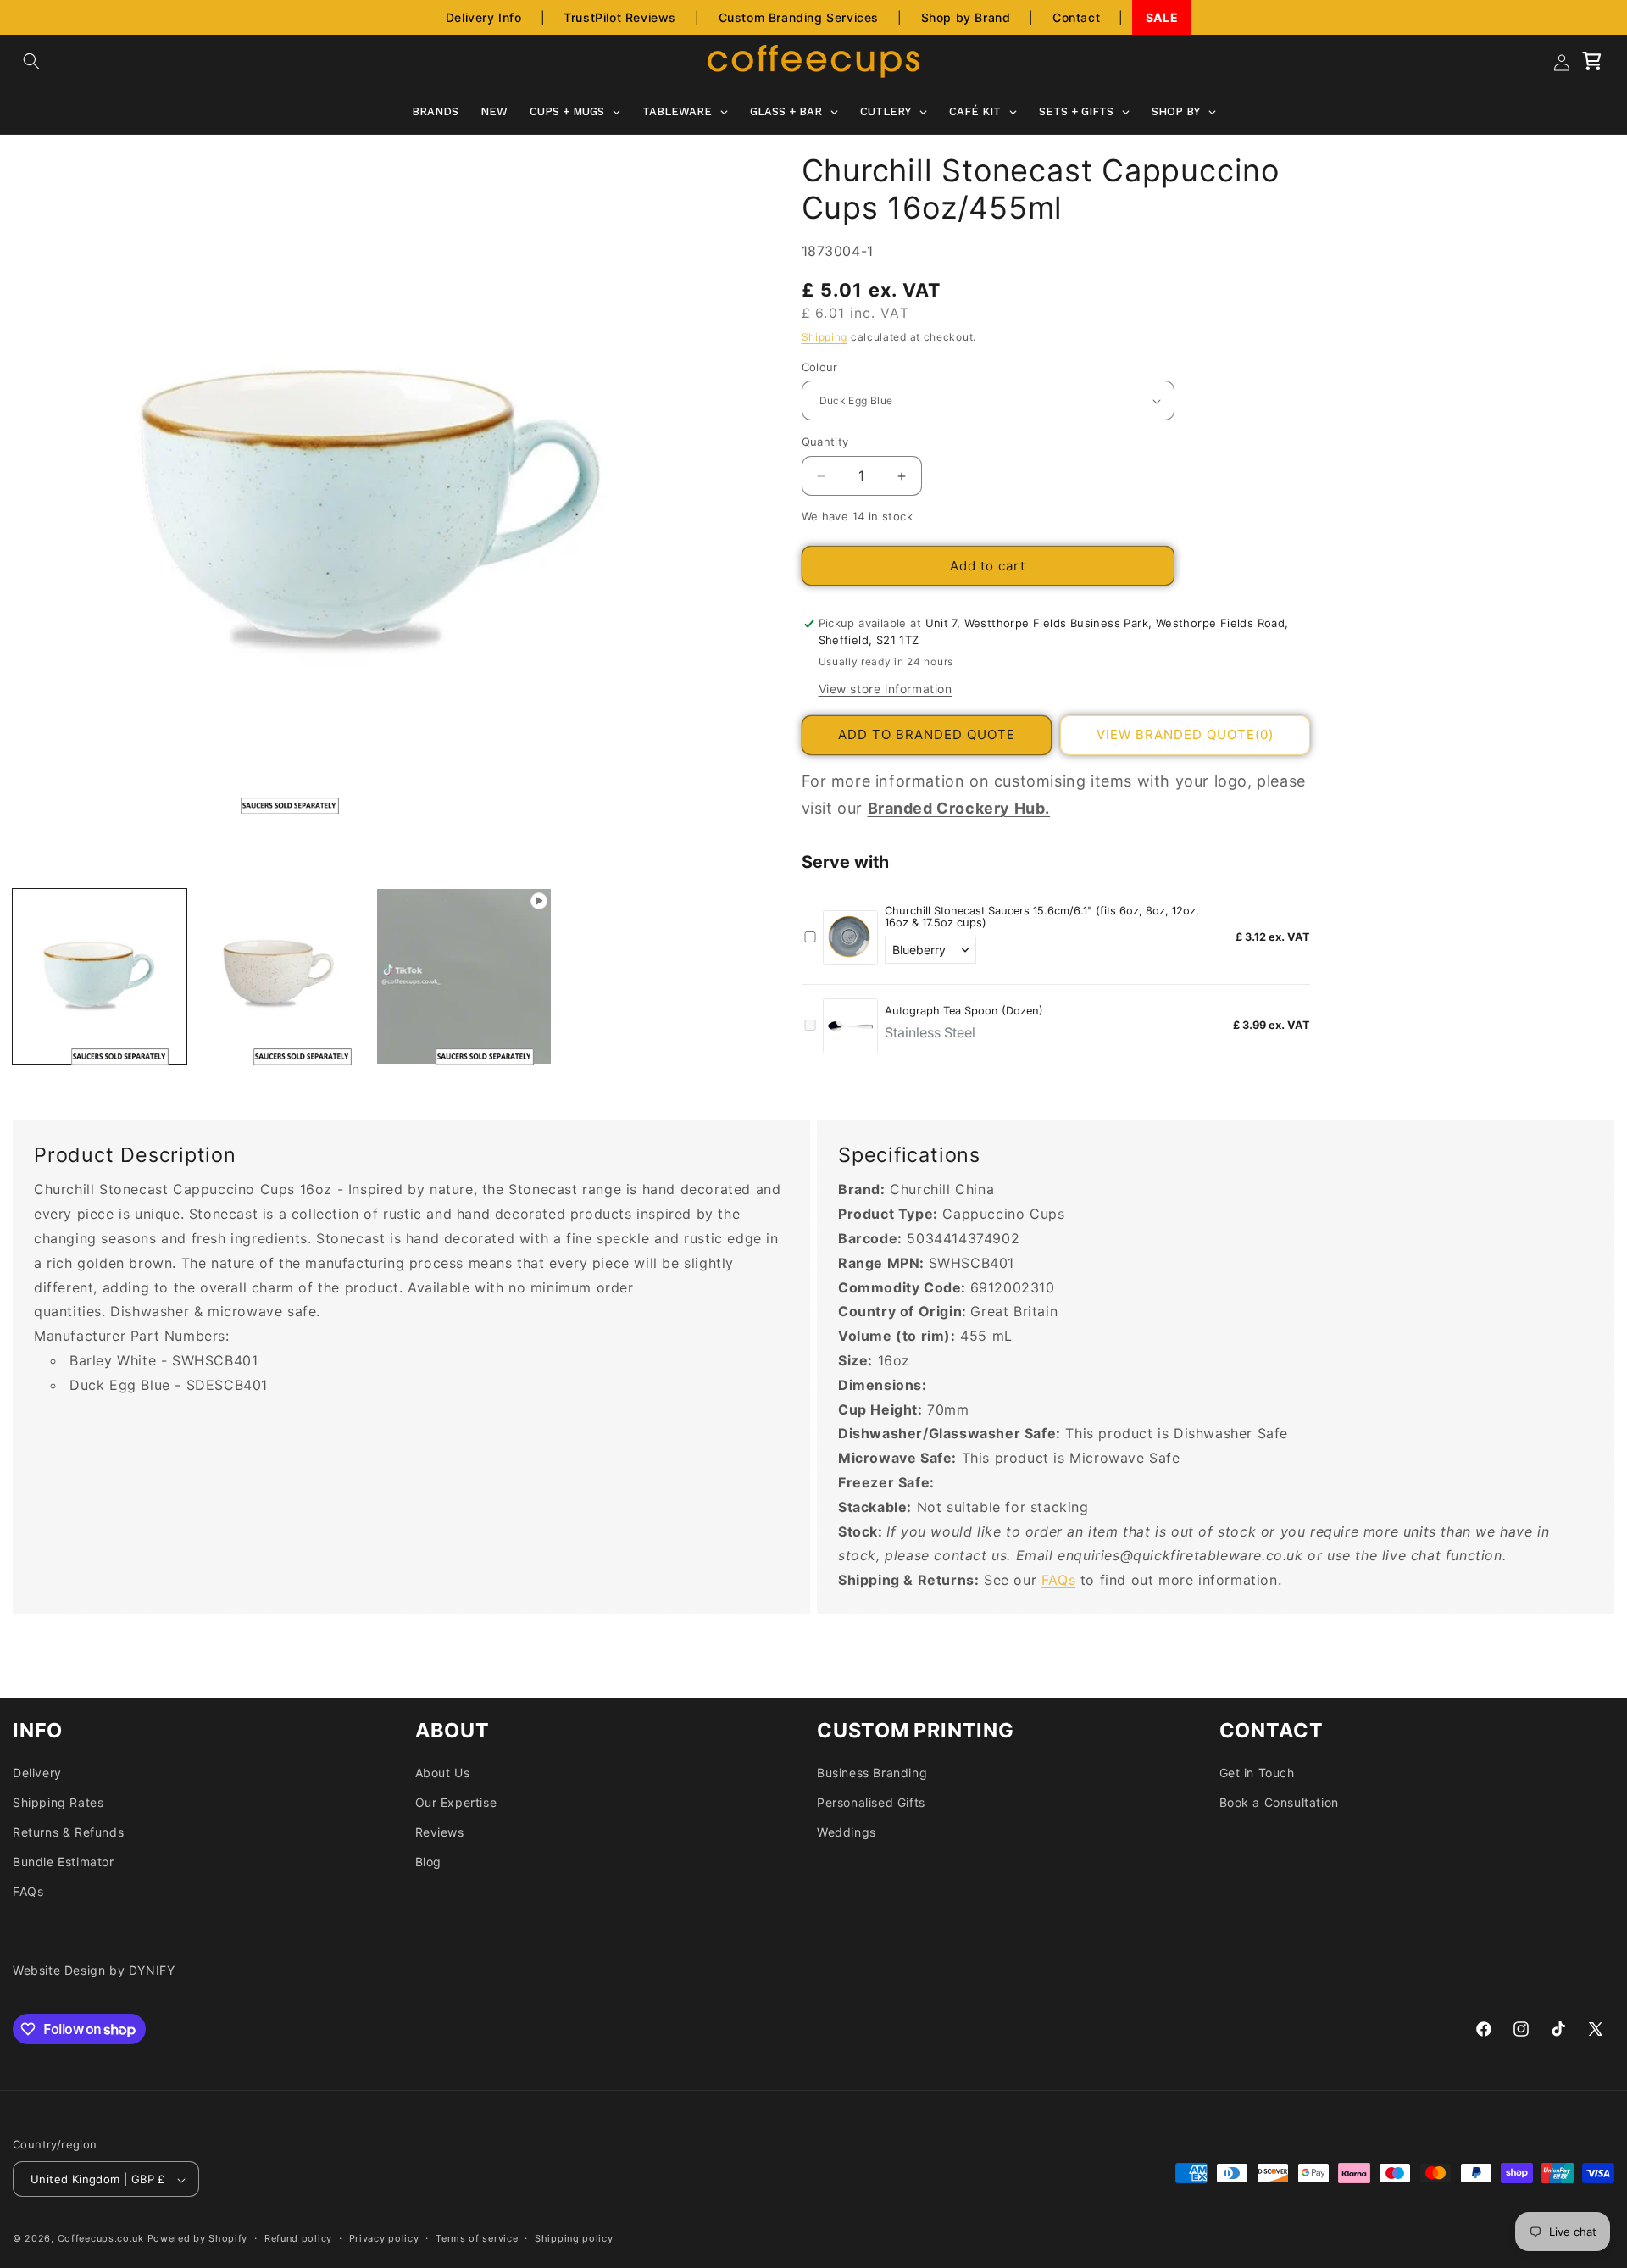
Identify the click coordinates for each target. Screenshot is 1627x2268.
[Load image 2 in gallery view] (282, 976)
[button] (31, 61)
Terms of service (477, 2238)
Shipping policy (574, 2238)
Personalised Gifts (871, 1802)
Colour (820, 367)
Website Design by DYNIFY (94, 1970)
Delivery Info (484, 17)
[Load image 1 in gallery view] (100, 976)
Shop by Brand (966, 17)
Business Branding (872, 1773)
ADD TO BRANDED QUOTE (927, 735)
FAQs (1058, 1580)
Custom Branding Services (799, 17)
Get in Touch (1257, 1773)
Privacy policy (384, 2238)
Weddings (847, 1832)
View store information (886, 689)
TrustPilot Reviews (620, 17)
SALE (1162, 17)
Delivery (37, 1773)
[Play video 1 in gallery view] (464, 976)
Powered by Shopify (198, 2239)
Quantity (825, 442)
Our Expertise (456, 1802)
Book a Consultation (1279, 1802)
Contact (1076, 17)
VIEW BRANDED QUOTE (1185, 735)
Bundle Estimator (64, 1862)
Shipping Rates (58, 1802)
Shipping (825, 338)
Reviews (440, 1832)
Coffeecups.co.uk (101, 2239)
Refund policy (298, 2238)
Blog (428, 1862)
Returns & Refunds (68, 1832)
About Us (443, 1773)
